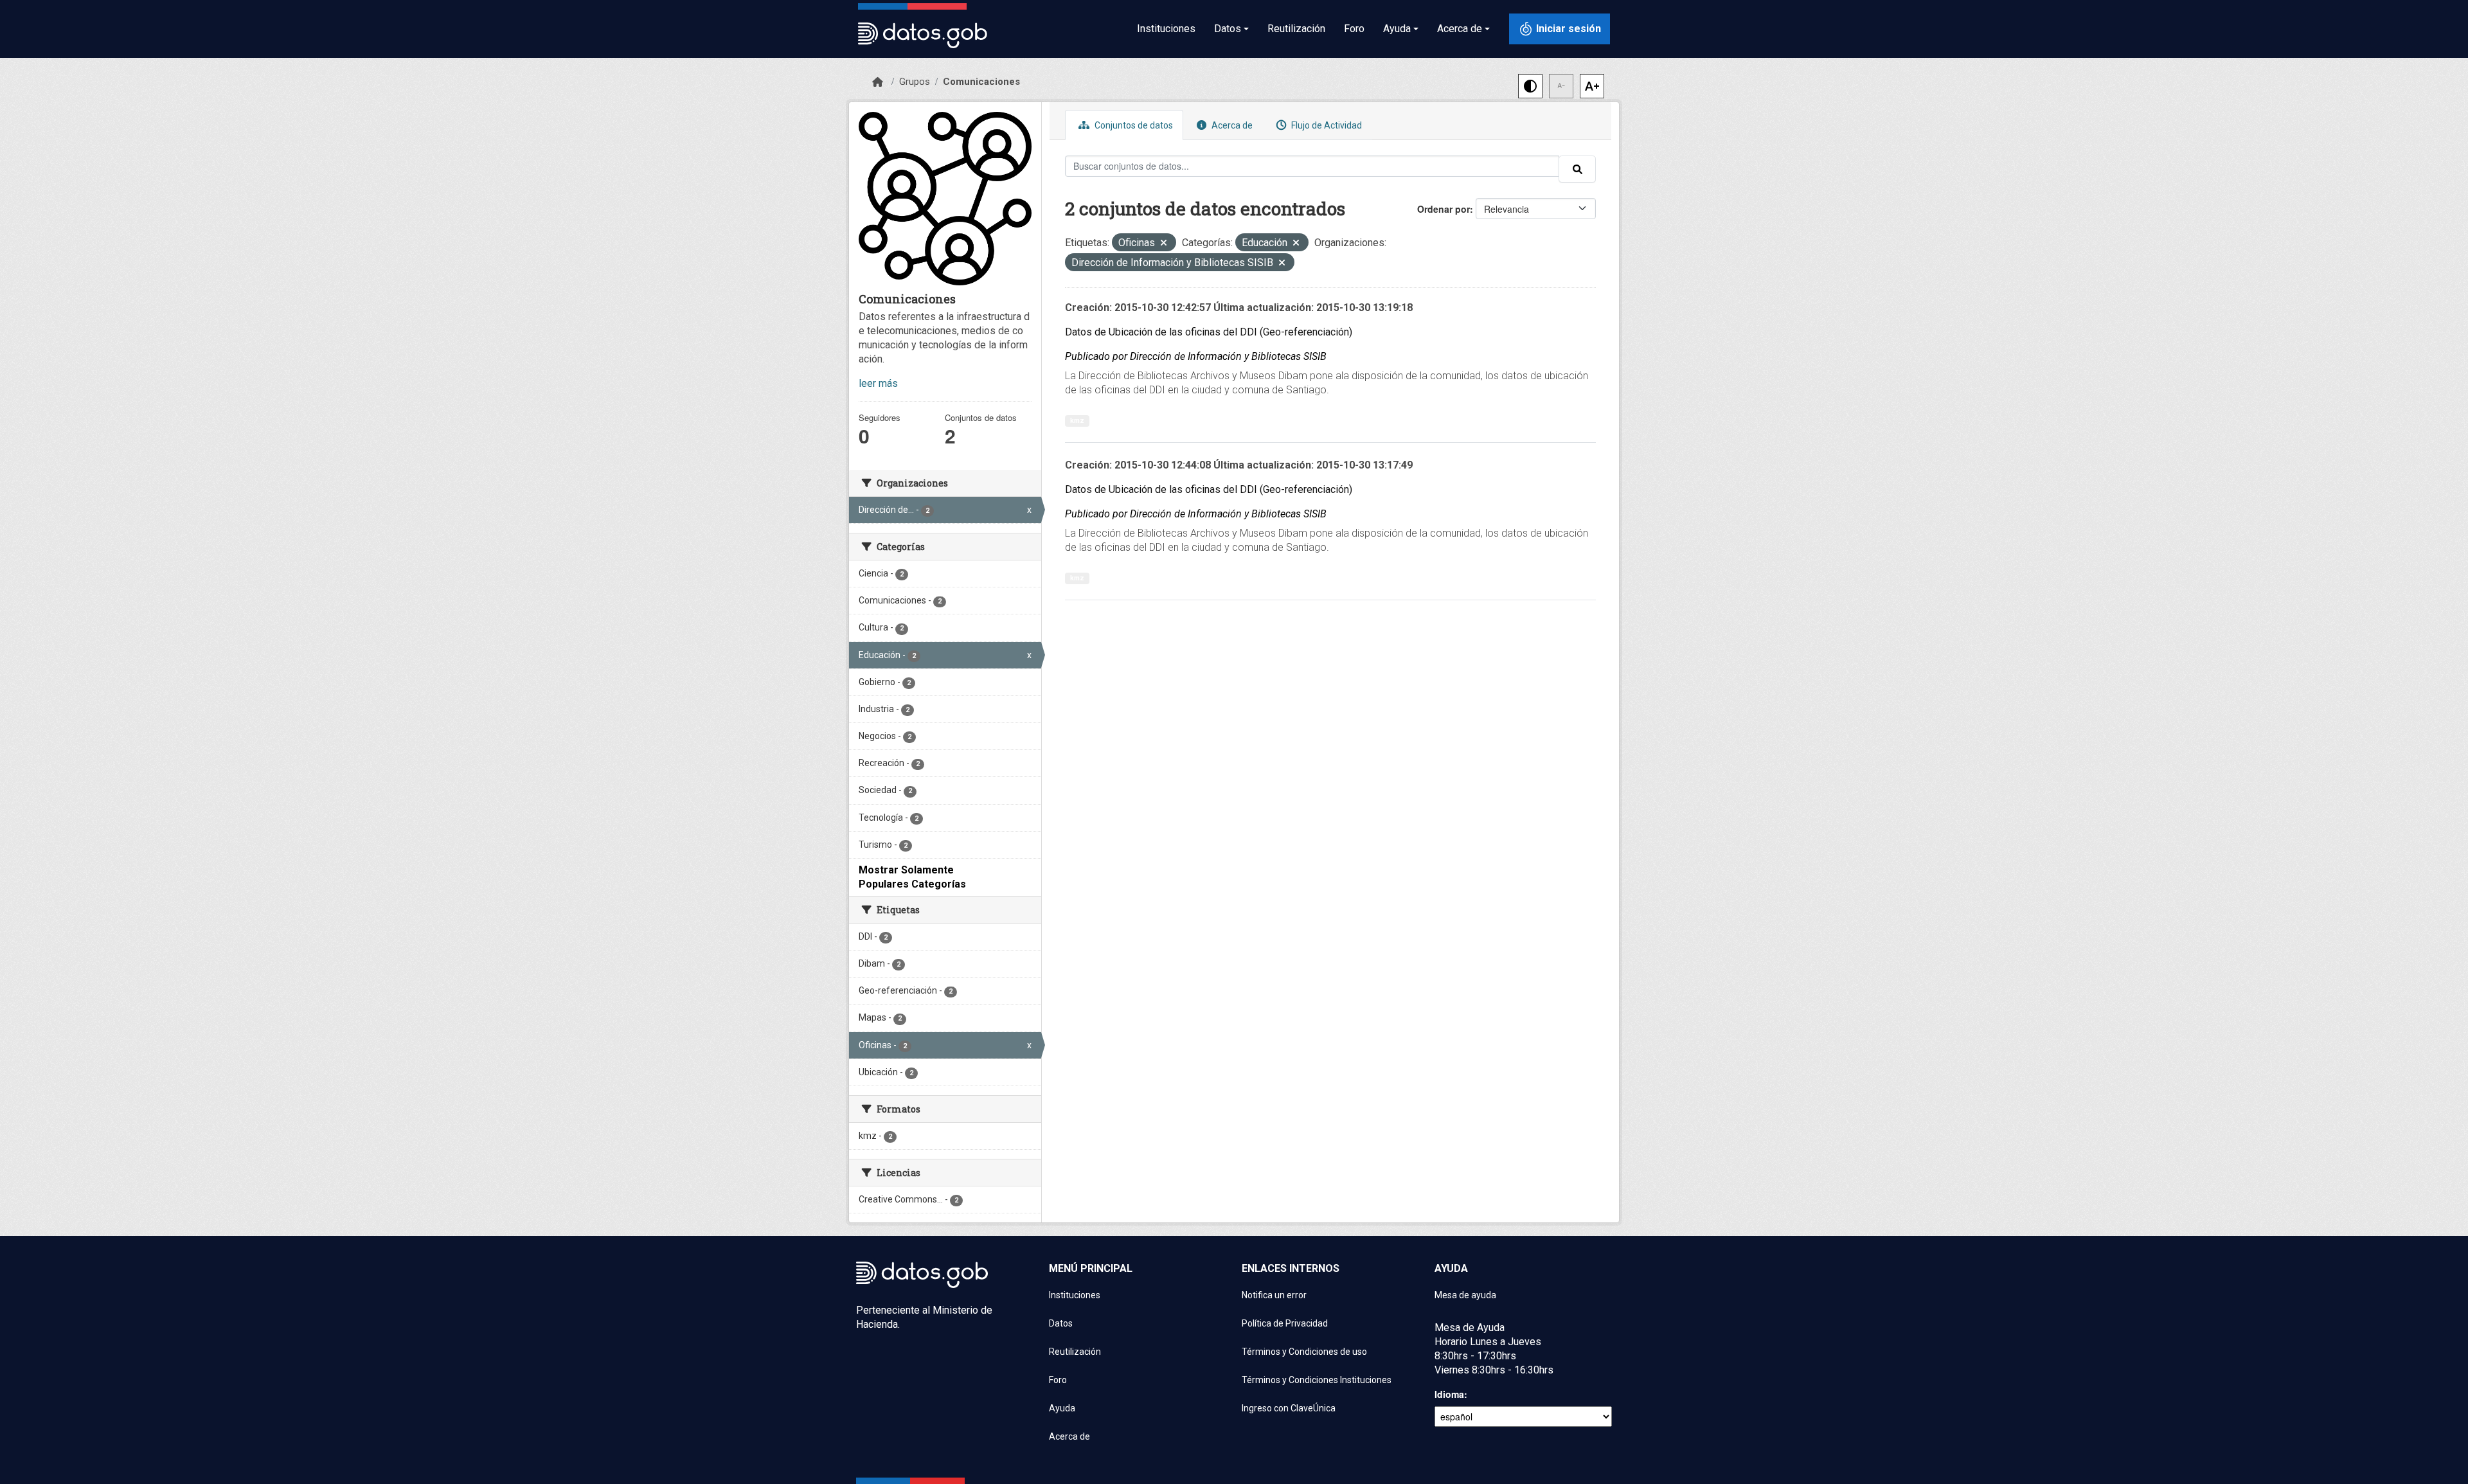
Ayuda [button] (1397, 29)
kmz (1077, 421)
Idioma (1449, 1394)
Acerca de (1231, 125)
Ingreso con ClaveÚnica (1289, 1408)
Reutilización (1296, 29)
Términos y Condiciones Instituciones (1317, 1380)
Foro (1354, 29)
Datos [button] (1228, 29)
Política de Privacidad (1285, 1323)
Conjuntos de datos (1133, 125)
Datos (1061, 1323)
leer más (878, 383)
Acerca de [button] (1460, 29)
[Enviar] (1577, 169)
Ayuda (1062, 1408)
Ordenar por (1444, 209)
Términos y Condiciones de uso (1304, 1352)
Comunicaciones (981, 82)
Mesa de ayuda (1465, 1295)
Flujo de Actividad (1326, 125)
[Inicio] (878, 82)
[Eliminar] (1164, 244)
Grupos (915, 82)
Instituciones (1166, 29)
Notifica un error (1274, 1295)
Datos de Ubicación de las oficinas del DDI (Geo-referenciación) (1209, 332)
